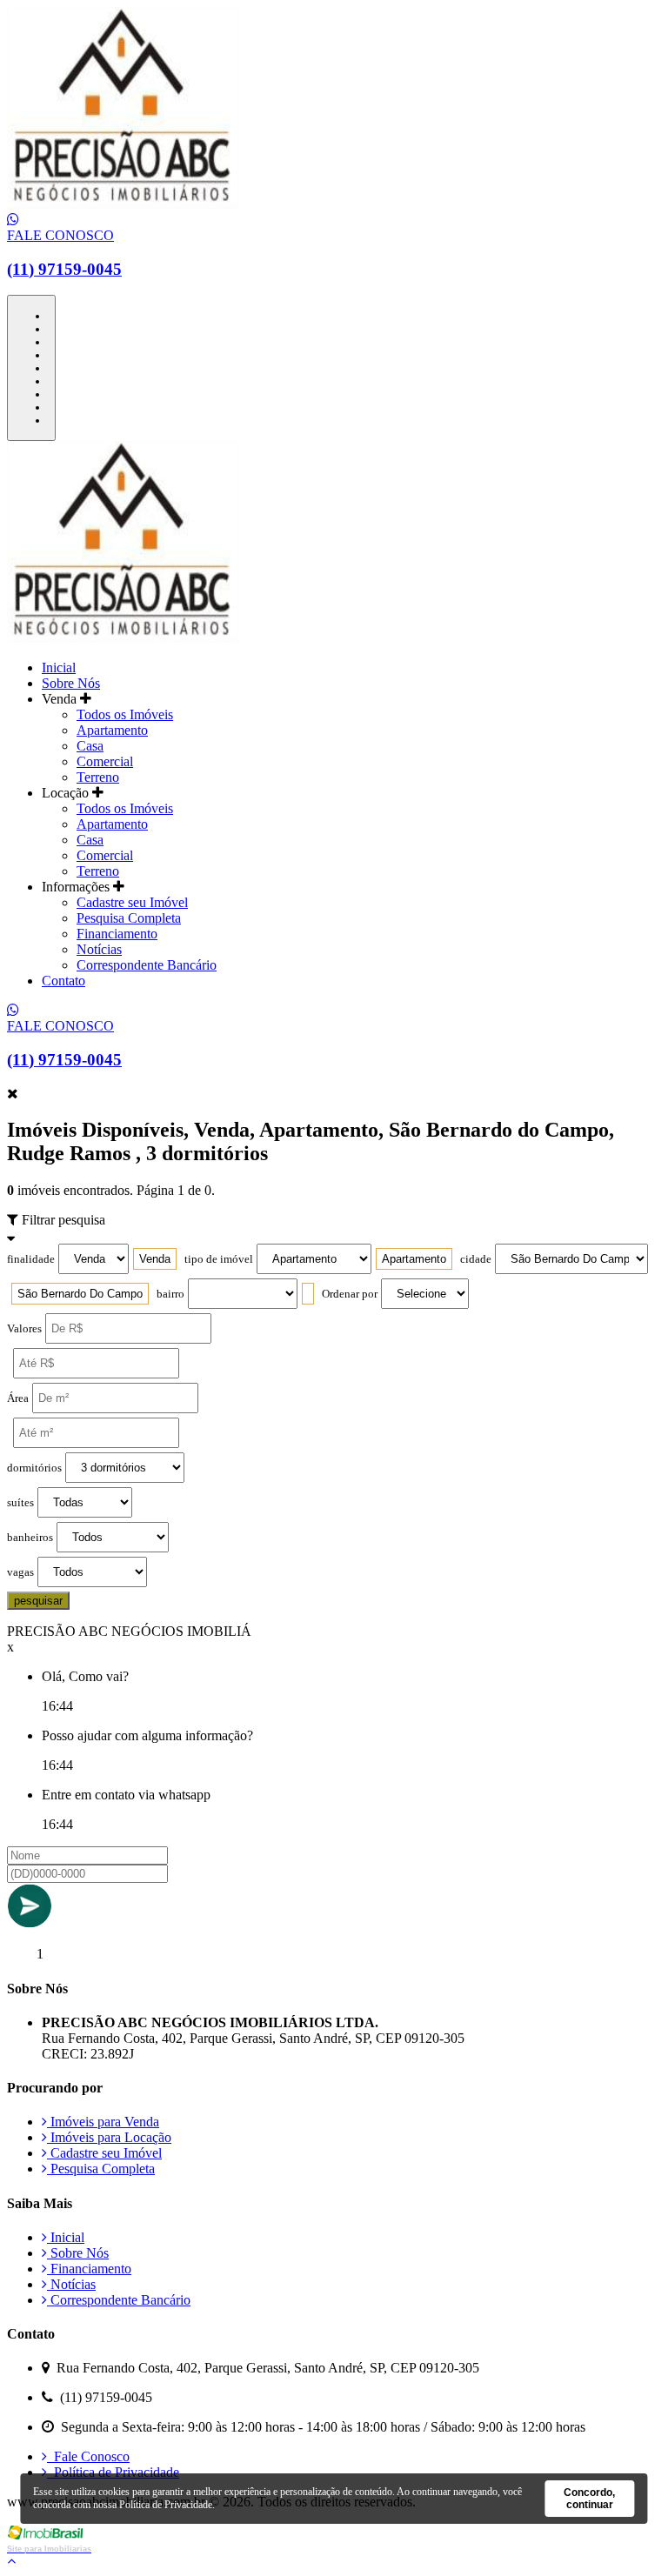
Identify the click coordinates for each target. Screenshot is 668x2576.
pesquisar (38, 1601)
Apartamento (112, 730)
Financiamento (117, 934)
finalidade (31, 1259)
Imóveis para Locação (109, 2137)
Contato (63, 981)
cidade (476, 1259)
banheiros (30, 1538)
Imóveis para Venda (103, 2122)
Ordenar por (350, 1294)
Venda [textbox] (155, 1259)
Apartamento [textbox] (414, 1259)
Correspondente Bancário (147, 965)
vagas (20, 1572)
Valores (24, 1329)
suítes (20, 1503)
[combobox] (155, 1259)
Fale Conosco (88, 2456)
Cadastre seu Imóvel (132, 902)
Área (18, 1398)
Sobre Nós (71, 683)
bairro (170, 1294)
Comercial (105, 761)
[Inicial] (123, 204)
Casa (90, 746)
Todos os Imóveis (125, 714)
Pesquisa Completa (129, 918)
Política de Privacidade (113, 2472)
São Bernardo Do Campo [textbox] (80, 1294)
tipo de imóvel (219, 1259)
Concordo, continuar (589, 2499)
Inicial (59, 667)
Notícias (99, 949)
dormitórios (34, 1468)
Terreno (98, 777)
